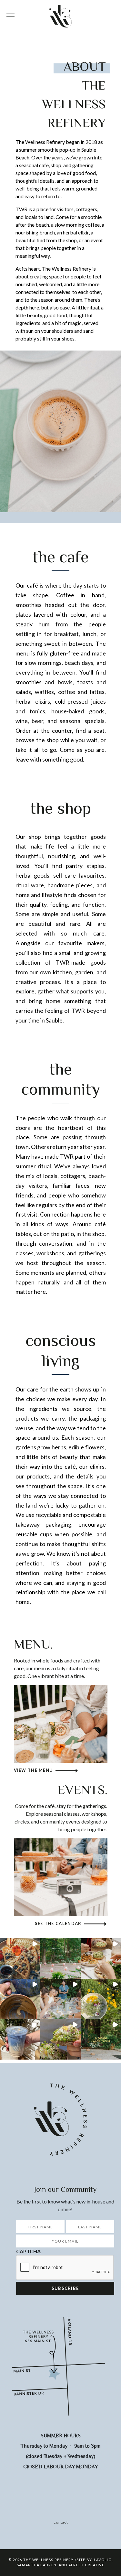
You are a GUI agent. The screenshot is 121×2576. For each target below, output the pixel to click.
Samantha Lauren (37, 2565)
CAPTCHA (28, 2251)
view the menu (34, 1770)
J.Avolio (102, 2560)
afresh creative (86, 2565)
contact (61, 2522)
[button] (20, 1959)
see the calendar (58, 1923)
